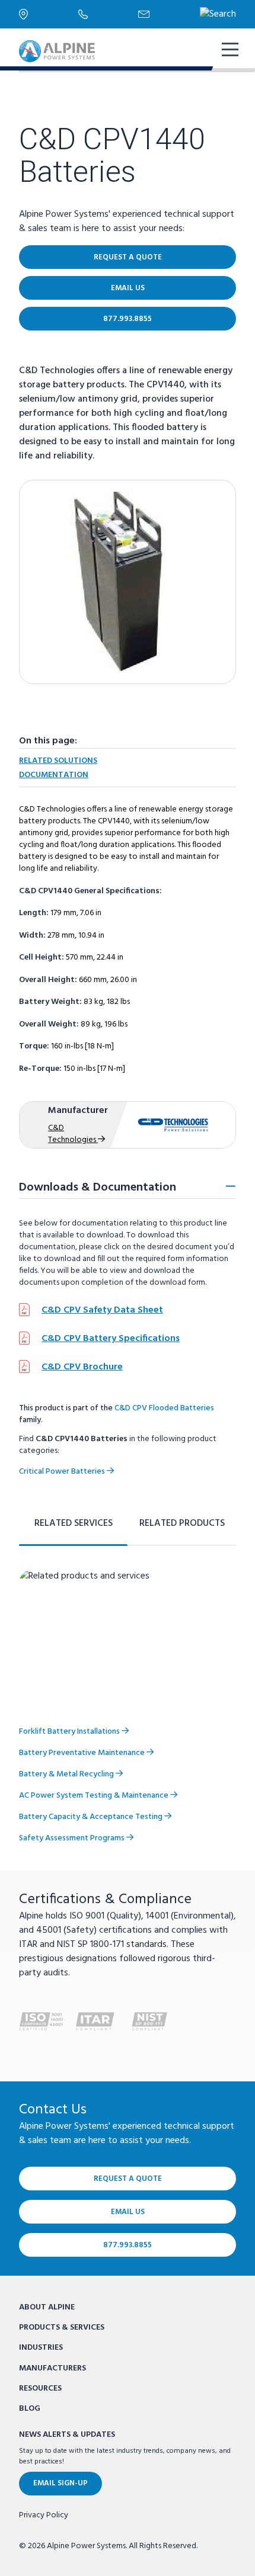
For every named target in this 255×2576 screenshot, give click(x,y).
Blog (30, 2409)
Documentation (54, 775)
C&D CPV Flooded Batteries (164, 1408)
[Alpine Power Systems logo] (57, 51)
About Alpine (47, 2307)
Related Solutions (58, 761)
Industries (41, 2348)
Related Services (74, 1523)
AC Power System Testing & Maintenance (95, 1796)
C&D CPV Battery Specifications (111, 1339)
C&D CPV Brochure (82, 1367)
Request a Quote (128, 257)
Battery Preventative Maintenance (83, 1753)
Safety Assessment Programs (73, 1838)
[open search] (218, 14)
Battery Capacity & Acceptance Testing (92, 1817)
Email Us (128, 288)
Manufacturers (52, 2368)
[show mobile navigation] (229, 51)
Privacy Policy (44, 2516)
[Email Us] (169, 14)
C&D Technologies (73, 1134)
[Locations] (49, 14)
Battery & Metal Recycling (67, 1774)
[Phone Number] (108, 14)
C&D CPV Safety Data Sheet (102, 1310)
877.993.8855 (128, 319)
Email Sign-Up (60, 2483)
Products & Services (62, 2328)
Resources (40, 2389)
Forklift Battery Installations (70, 1732)
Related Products (182, 1523)
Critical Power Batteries (63, 1472)
